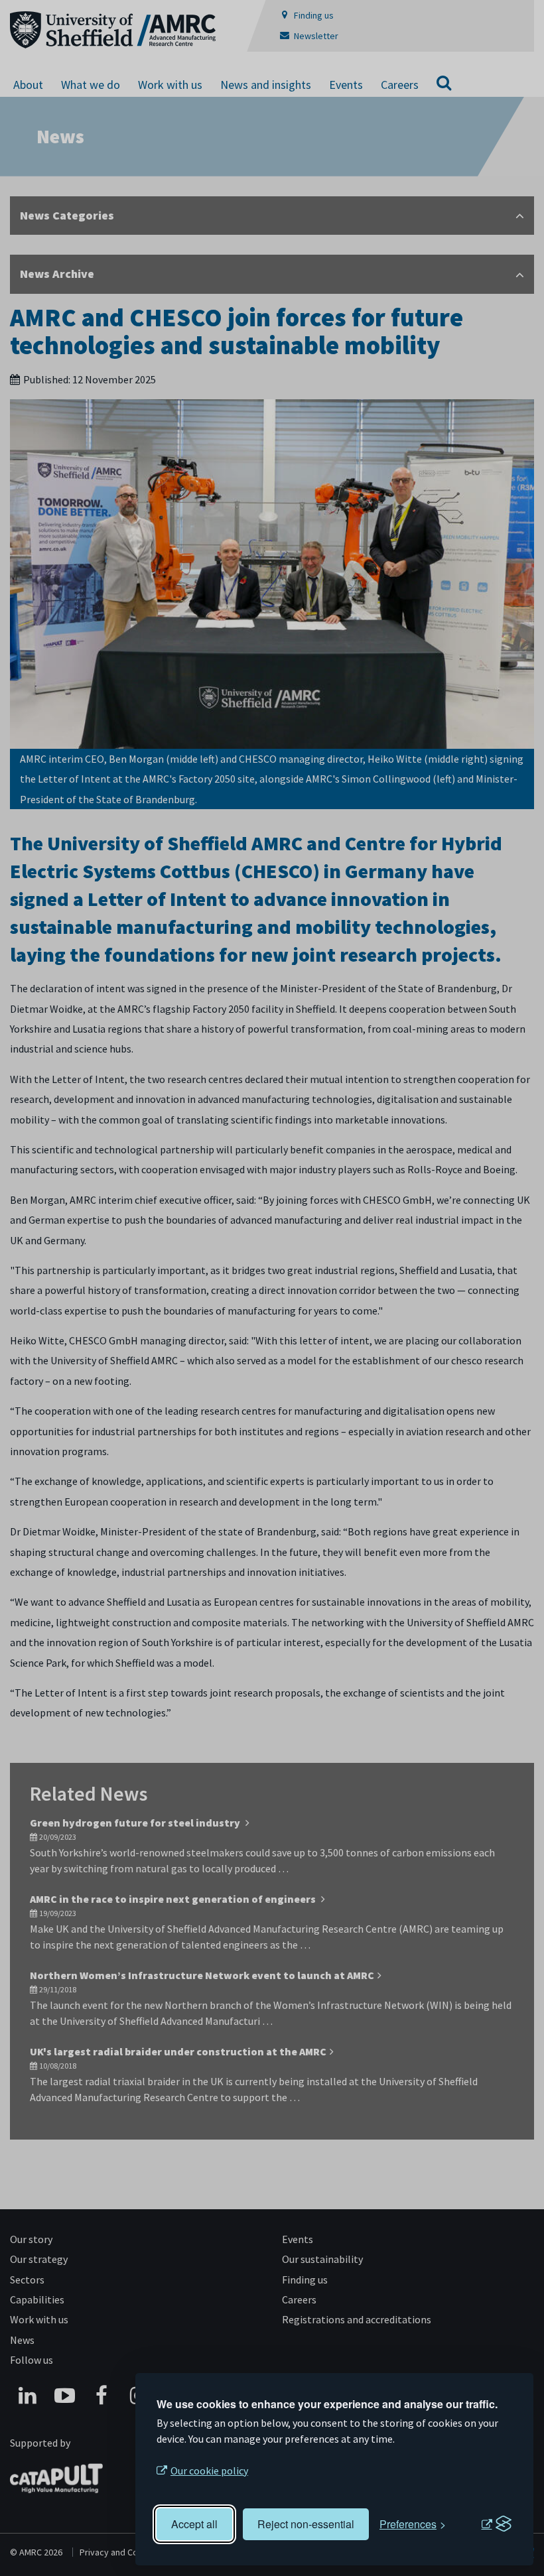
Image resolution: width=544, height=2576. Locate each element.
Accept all (194, 2524)
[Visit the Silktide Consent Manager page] (496, 2524)
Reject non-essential (306, 2524)
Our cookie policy (209, 2471)
